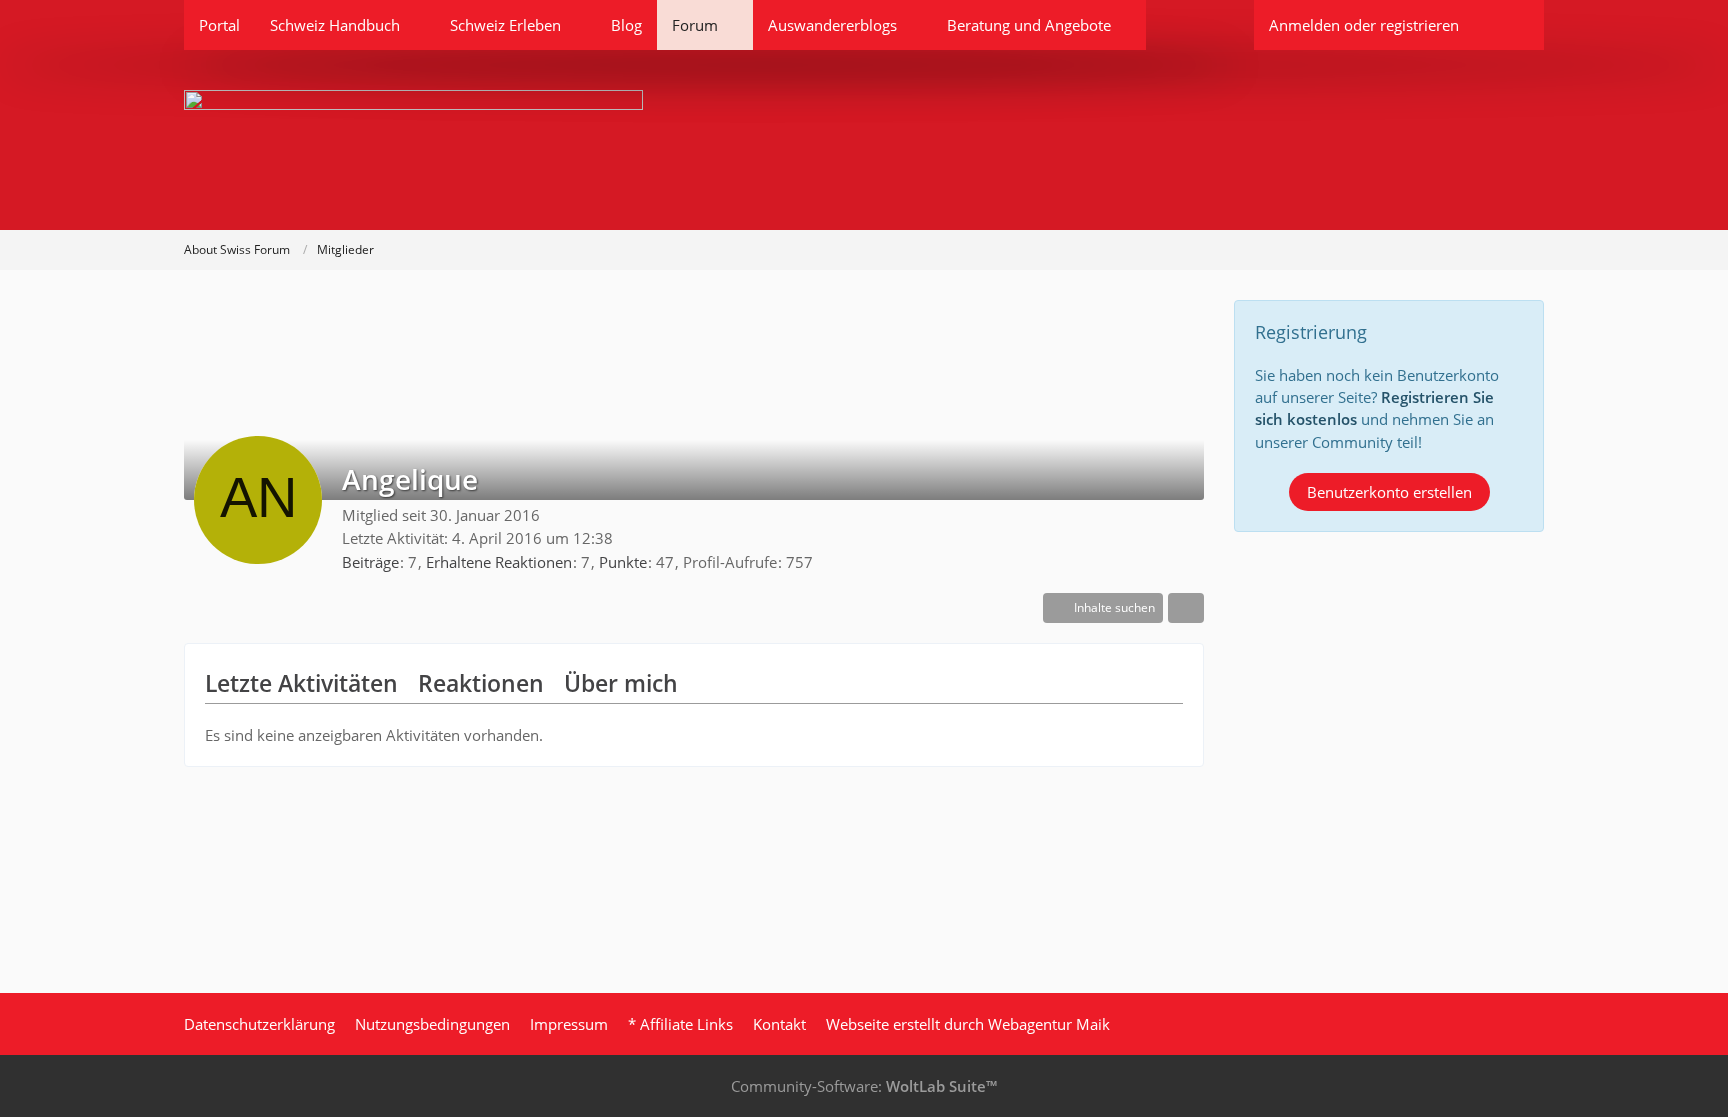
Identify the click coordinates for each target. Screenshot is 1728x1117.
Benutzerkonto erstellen (1389, 492)
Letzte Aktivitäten (301, 683)
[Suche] (1509, 25)
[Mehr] (1186, 608)
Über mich (621, 683)
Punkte (623, 562)
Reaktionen (481, 683)
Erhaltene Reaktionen (499, 562)
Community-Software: (864, 1086)
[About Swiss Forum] (864, 140)
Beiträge (370, 562)
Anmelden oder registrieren (1364, 25)
